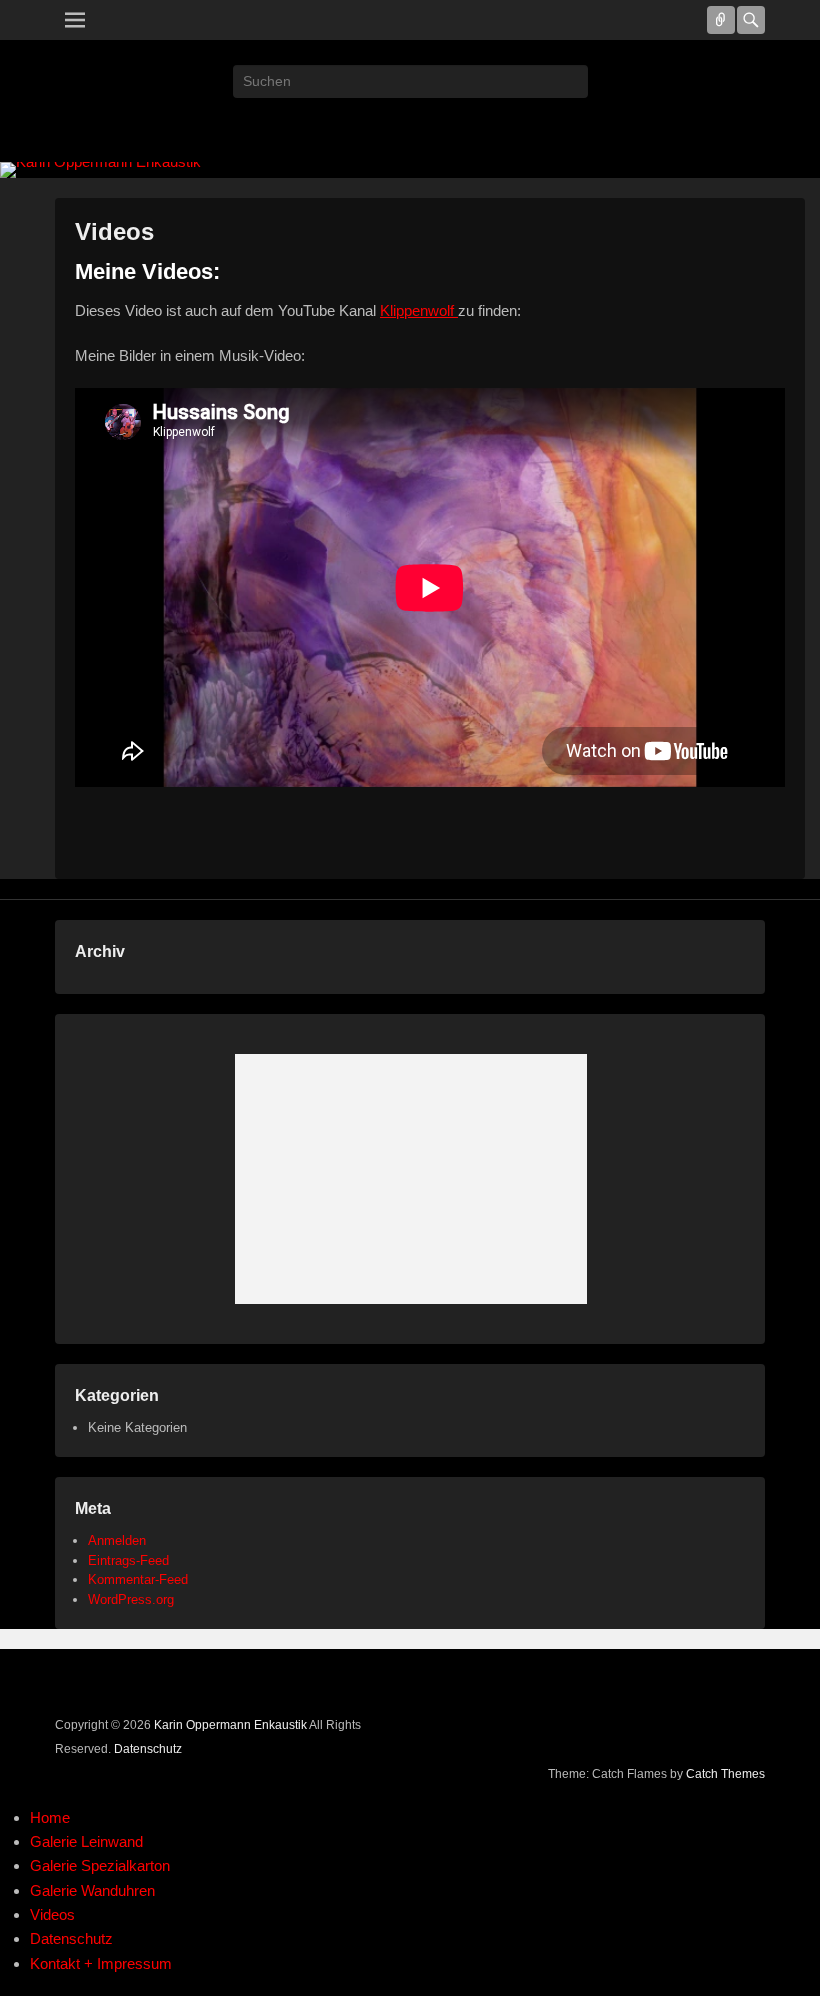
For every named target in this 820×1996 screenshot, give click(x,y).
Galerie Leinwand (86, 1841)
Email (410, 125)
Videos (114, 231)
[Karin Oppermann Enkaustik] (410, 170)
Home (50, 1817)
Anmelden (117, 1540)
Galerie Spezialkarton (100, 1865)
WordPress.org (131, 1599)
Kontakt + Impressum (101, 1963)
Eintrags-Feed (128, 1560)
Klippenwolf (419, 310)
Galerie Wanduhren (92, 1890)
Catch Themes (725, 1774)
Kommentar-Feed (138, 1579)
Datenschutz (148, 1749)
